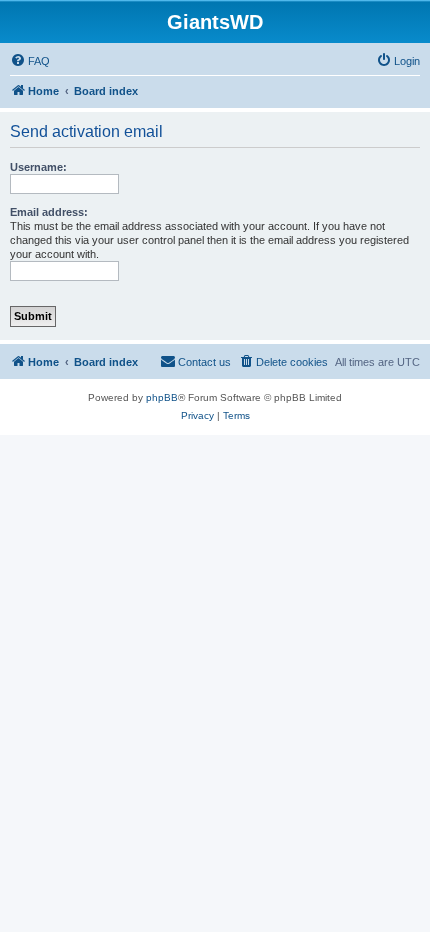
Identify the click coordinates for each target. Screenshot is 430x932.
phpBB (162, 397)
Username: (38, 167)
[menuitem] (30, 61)
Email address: (49, 212)
